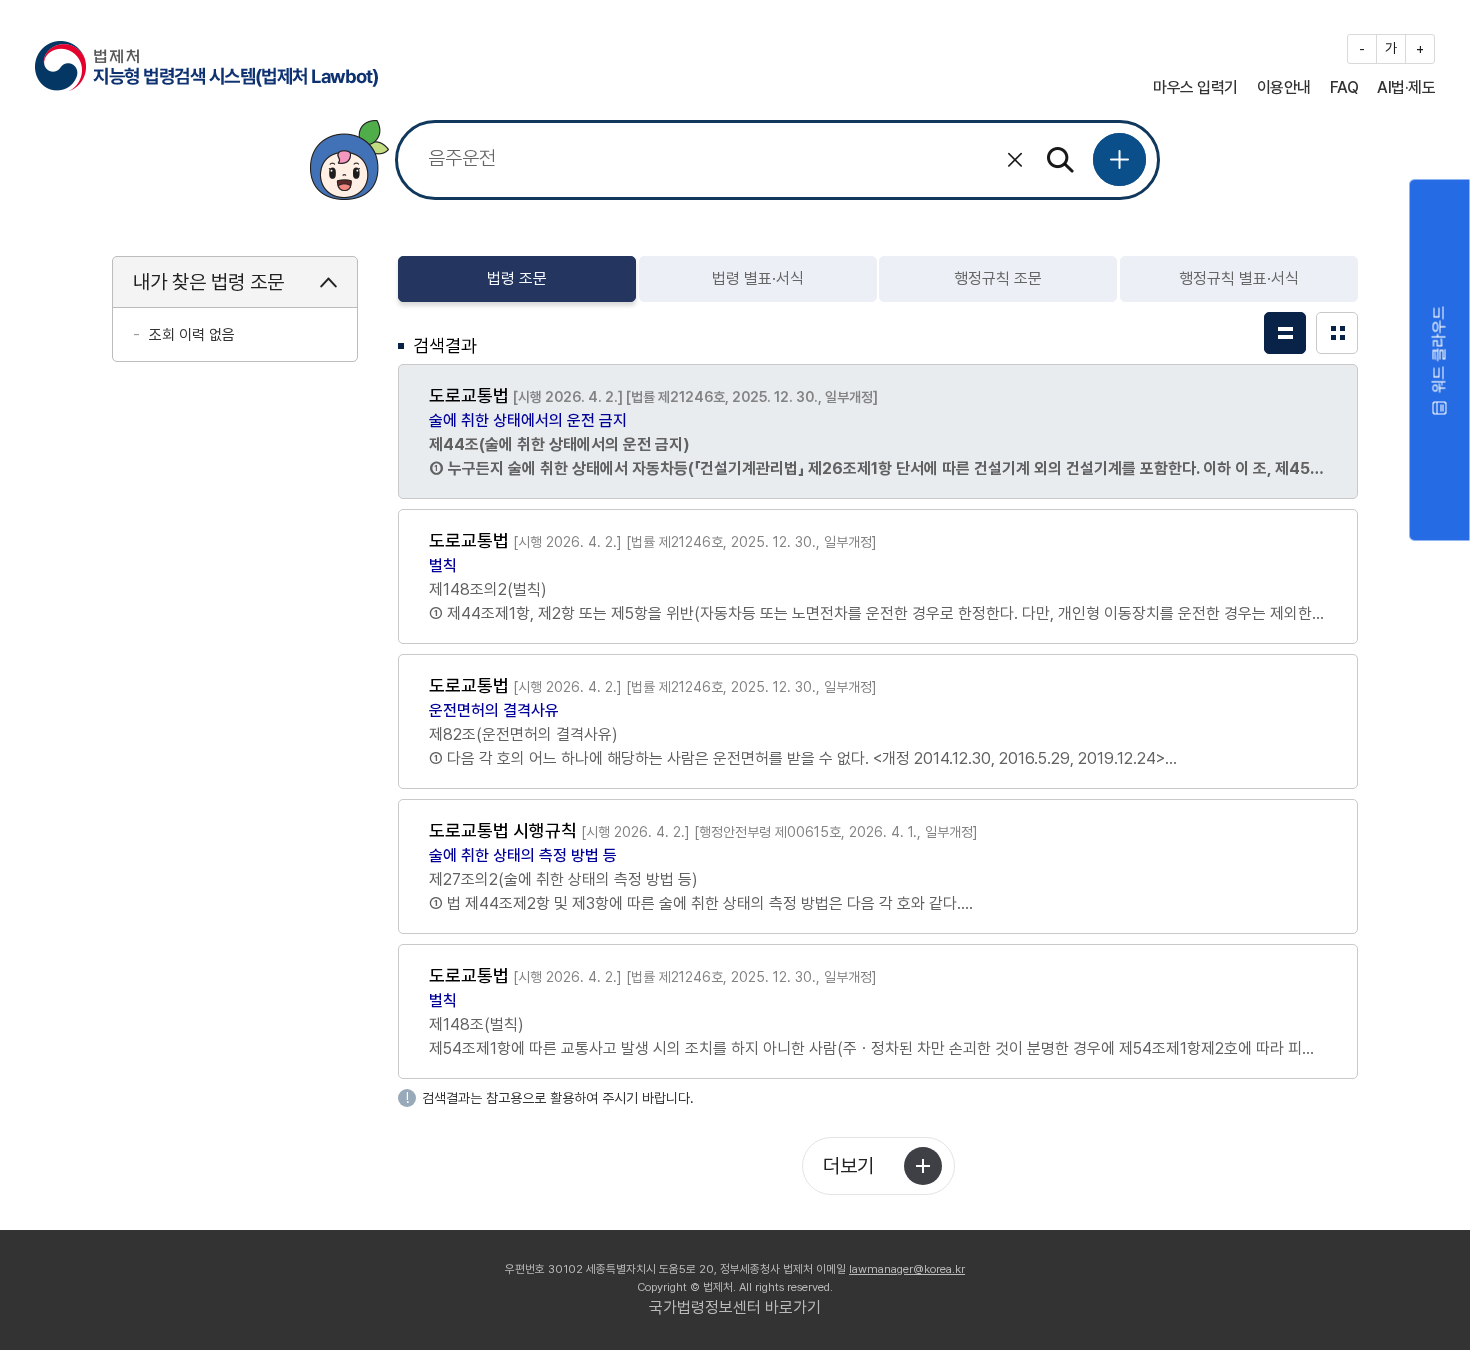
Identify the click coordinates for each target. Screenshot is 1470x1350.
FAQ (1344, 87)
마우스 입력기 (1195, 87)
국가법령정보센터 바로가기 (735, 1307)
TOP (1328, 1297)
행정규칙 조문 (998, 278)
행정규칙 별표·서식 (1239, 278)
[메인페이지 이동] (206, 63)
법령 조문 (517, 278)
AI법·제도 (1406, 87)
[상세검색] (1119, 159)
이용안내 (1284, 87)
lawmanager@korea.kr (907, 1269)
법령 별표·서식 (758, 278)
